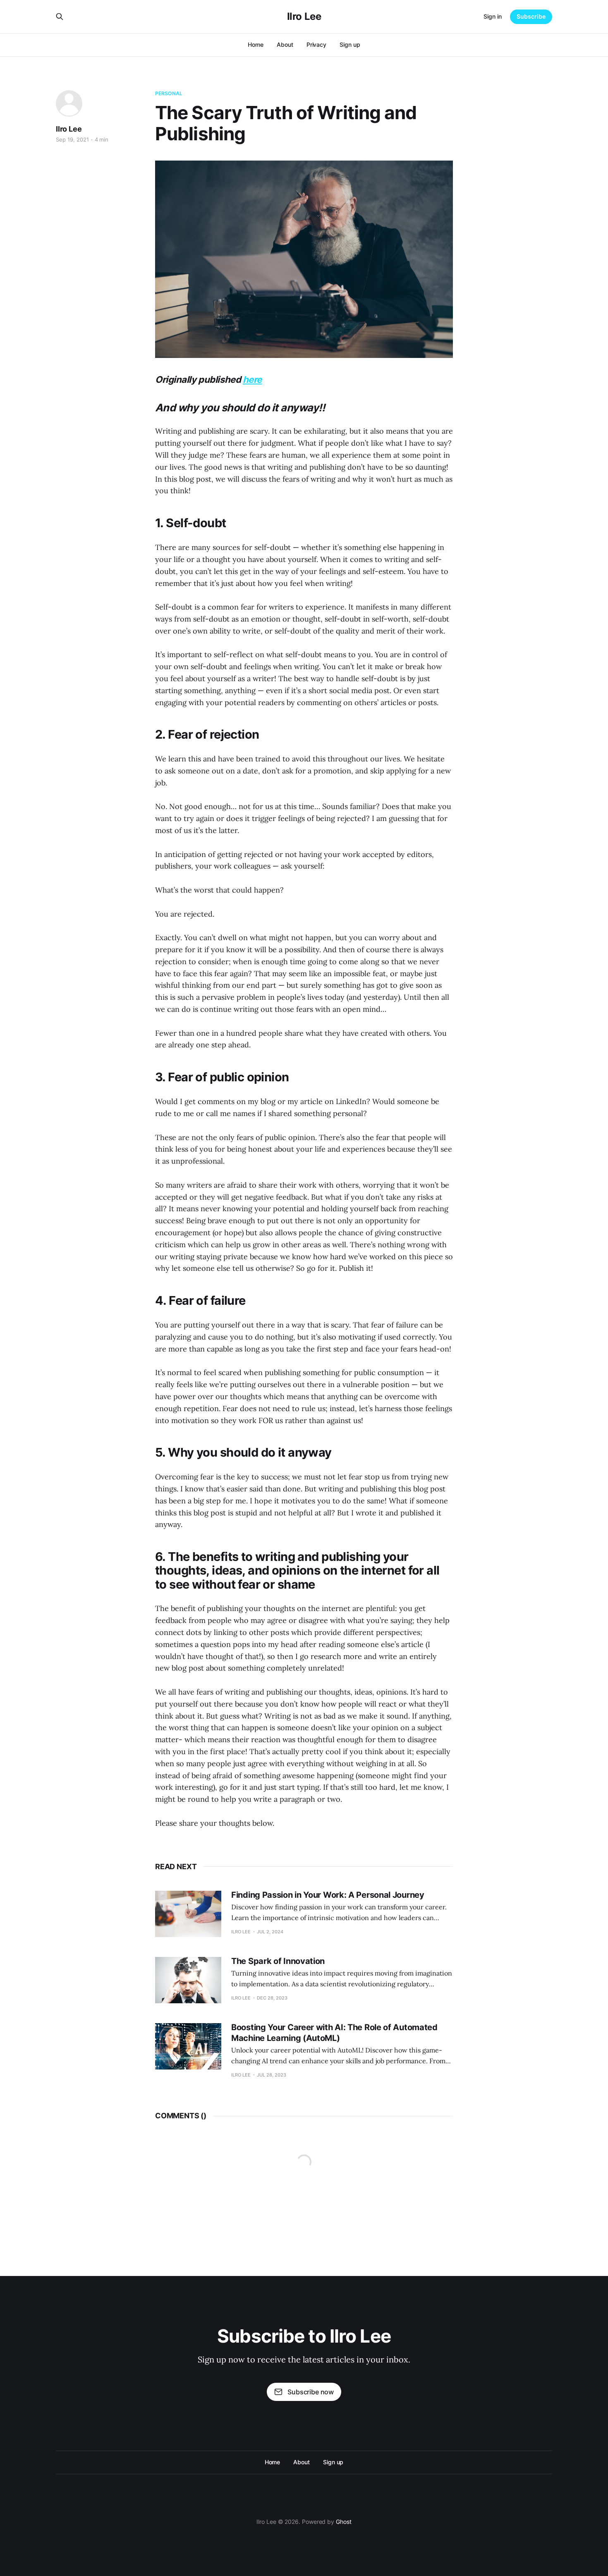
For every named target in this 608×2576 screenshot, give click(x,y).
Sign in (493, 16)
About (285, 44)
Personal (169, 93)
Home (256, 44)
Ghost (344, 2522)
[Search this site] (60, 17)
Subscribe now (311, 2392)
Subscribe (531, 16)
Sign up (350, 44)
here (252, 379)
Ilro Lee (304, 17)
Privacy (316, 44)
